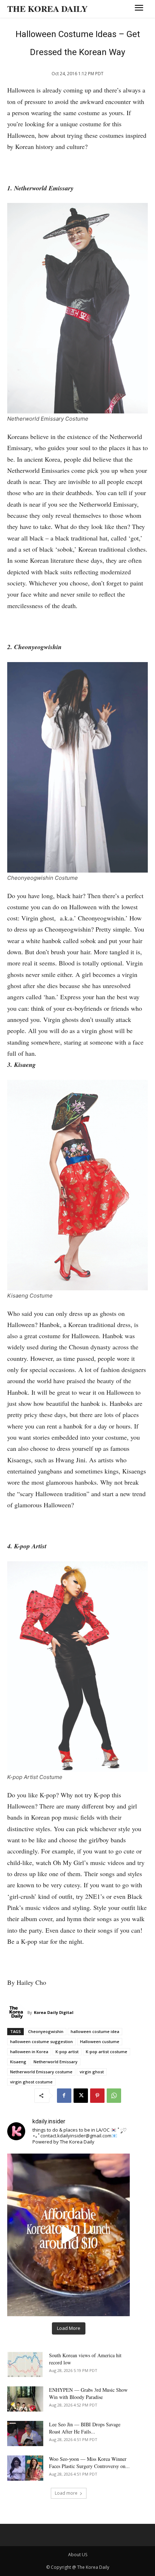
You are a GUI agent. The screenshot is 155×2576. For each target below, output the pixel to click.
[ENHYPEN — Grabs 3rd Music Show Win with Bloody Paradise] (25, 2399)
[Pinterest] (97, 2096)
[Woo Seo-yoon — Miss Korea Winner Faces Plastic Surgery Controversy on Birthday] (25, 2468)
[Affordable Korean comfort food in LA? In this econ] (68, 2235)
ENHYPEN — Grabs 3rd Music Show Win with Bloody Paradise (88, 2393)
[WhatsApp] (114, 2096)
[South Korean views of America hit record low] (25, 2364)
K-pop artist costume (107, 2052)
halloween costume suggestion (41, 2041)
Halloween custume (100, 2041)
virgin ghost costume (31, 2082)
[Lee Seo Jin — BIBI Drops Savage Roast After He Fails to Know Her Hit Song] (25, 2434)
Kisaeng (18, 2062)
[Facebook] (64, 2096)
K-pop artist (67, 2052)
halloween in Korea (29, 2052)
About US (78, 2555)
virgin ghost (92, 2072)
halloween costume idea (95, 2031)
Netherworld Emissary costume (41, 2072)
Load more (66, 2493)
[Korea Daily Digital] (17, 2013)
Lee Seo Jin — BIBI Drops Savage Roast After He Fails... (85, 2428)
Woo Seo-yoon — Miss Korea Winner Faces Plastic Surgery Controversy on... (89, 2462)
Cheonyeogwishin (46, 2031)
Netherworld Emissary (56, 2062)
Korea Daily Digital (54, 2012)
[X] (81, 2096)
